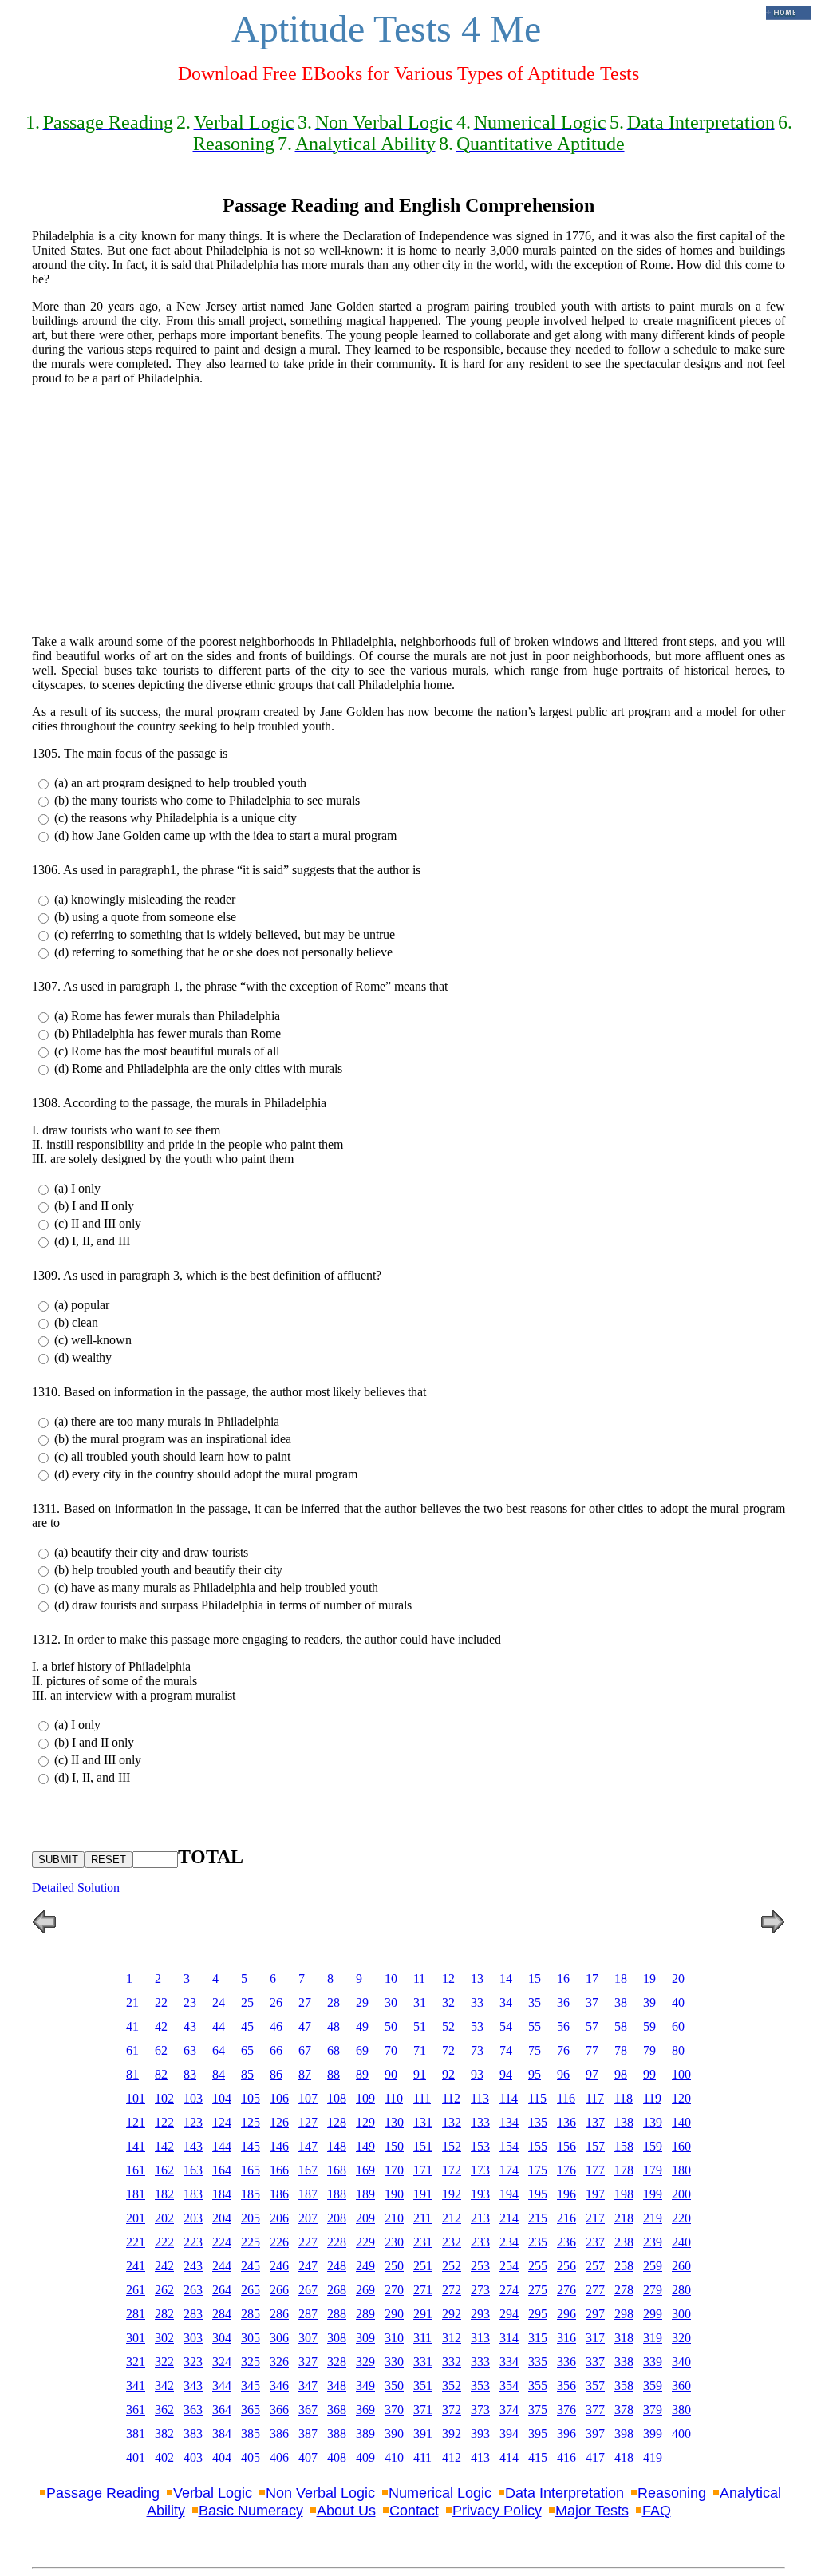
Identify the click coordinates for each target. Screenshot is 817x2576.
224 (222, 2242)
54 (506, 2026)
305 (251, 2338)
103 (193, 2098)
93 (477, 2074)
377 (595, 2410)
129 (365, 2122)
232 (452, 2242)
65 (247, 2050)
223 (193, 2242)
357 (595, 2386)
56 (563, 2026)
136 (566, 2122)
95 (535, 2074)
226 (279, 2242)
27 (305, 2002)
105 (251, 2098)
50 (391, 2026)
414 (509, 2457)
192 (452, 2194)
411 (422, 2457)
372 (452, 2410)
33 (477, 2002)
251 (423, 2266)
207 (308, 2218)
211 (422, 2218)
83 (190, 2074)
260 (681, 2266)
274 (509, 2290)
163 (193, 2170)
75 (535, 2050)
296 (566, 2314)
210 (394, 2218)
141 (136, 2146)
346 (279, 2386)
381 (136, 2434)
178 (624, 2170)
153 (480, 2146)
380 (681, 2410)
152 (452, 2146)
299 (653, 2314)
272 (452, 2290)
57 (592, 2026)
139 (653, 2122)
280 (681, 2290)
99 (649, 2074)
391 (423, 2434)
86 (276, 2074)
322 (164, 2362)
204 (222, 2218)
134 (509, 2122)
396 (566, 2434)
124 (222, 2122)
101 (136, 2098)
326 (279, 2362)
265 (251, 2290)
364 (222, 2410)
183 (193, 2194)
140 (681, 2122)
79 (649, 2050)
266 (279, 2290)
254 (509, 2266)
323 (193, 2362)
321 (136, 2362)
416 (566, 2457)
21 (132, 2002)
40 (678, 2002)
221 (136, 2242)
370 (394, 2410)
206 (279, 2218)
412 (452, 2457)
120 (681, 2098)
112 (451, 2098)
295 (538, 2314)
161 (136, 2170)
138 (624, 2122)
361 (136, 2410)
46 (276, 2026)
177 (595, 2170)
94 (506, 2074)
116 (566, 2098)
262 (164, 2290)
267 (308, 2290)
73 (477, 2050)
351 (423, 2386)
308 (337, 2338)
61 (132, 2050)
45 (247, 2026)
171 (423, 2170)
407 (308, 2457)
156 (566, 2146)
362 (164, 2410)
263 (193, 2290)
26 (276, 2002)
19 (649, 1978)
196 (566, 2194)
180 (681, 2170)
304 (222, 2338)
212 (452, 2218)
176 (566, 2170)
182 (164, 2194)
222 (164, 2242)
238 (624, 2242)
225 (251, 2242)
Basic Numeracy (251, 2511)
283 (193, 2314)
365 (251, 2410)
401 (136, 2457)
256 (566, 2266)
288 (337, 2314)
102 (164, 2098)
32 (448, 2002)
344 (222, 2386)
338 (624, 2362)
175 (538, 2170)
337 (595, 2362)
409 (365, 2457)
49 (362, 2026)
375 (538, 2410)
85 (247, 2074)
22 (161, 2002)
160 (681, 2146)
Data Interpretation (564, 2493)
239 (653, 2242)
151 (423, 2146)
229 (365, 2242)
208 (337, 2218)
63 (190, 2050)
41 (132, 2026)
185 (251, 2194)
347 (308, 2386)
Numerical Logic (440, 2493)
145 (251, 2146)
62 (161, 2050)
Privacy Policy (497, 2511)
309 (365, 2338)
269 (365, 2290)
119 (652, 2098)
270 (394, 2290)
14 (506, 1978)
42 (161, 2026)
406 (279, 2457)
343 (193, 2386)
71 (420, 2050)
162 (164, 2170)
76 (563, 2050)
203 (193, 2218)
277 (595, 2290)
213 (480, 2218)
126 (279, 2122)
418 (624, 2457)
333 (480, 2362)
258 (624, 2266)
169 (365, 2170)
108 (337, 2098)
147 (308, 2146)
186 (279, 2194)
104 (222, 2098)
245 (251, 2266)
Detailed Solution (76, 1887)
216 (566, 2218)
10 (391, 1978)
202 (164, 2218)
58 (621, 2026)
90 (391, 2074)
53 (477, 2026)
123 (193, 2122)
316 (566, 2338)
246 (279, 2266)
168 (337, 2170)
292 (452, 2314)
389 (365, 2434)
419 (653, 2457)
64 (219, 2050)
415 (538, 2457)
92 (448, 2074)
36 (563, 2002)
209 (365, 2218)
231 (423, 2242)
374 (509, 2410)
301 (136, 2338)
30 (391, 2002)
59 (649, 2026)
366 (279, 2410)
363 (193, 2410)
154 (509, 2146)
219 (653, 2218)
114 (509, 2098)
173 (480, 2170)
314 (509, 2338)
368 (337, 2410)
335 (538, 2362)
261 (136, 2290)
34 (506, 2002)
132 (452, 2122)
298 (624, 2314)
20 (678, 1978)
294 (509, 2314)
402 (164, 2457)
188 (337, 2194)
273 (480, 2290)
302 (164, 2338)
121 (136, 2122)
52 (448, 2026)
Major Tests (592, 2511)
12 (448, 1978)
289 (365, 2314)
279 (653, 2290)
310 (394, 2338)
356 (566, 2386)
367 (308, 2410)
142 (164, 2146)
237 (595, 2242)
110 (394, 2098)
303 (193, 2338)
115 (537, 2098)
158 (624, 2146)
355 (538, 2386)
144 (222, 2146)
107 (308, 2098)
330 (394, 2362)
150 (394, 2146)
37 (592, 2002)
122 (164, 2122)
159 (653, 2146)
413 (480, 2457)
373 (480, 2410)
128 (337, 2122)
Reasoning (672, 2493)
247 (308, 2266)
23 (190, 2002)
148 (337, 2146)
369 (365, 2410)
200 (681, 2194)
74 (506, 2050)
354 (509, 2386)
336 (566, 2362)
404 (222, 2457)
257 (595, 2266)
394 (509, 2434)
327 (308, 2362)
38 (621, 2002)
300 (681, 2314)
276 (566, 2290)
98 (621, 2074)
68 (334, 2050)
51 (420, 2026)
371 (423, 2410)
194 (509, 2194)
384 (222, 2434)
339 (653, 2362)
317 (595, 2338)
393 (480, 2434)
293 (480, 2314)
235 (538, 2242)
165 (251, 2170)
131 (423, 2122)
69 (362, 2050)
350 (394, 2386)
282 (164, 2314)
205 (251, 2218)
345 (251, 2386)
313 (480, 2338)
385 (251, 2434)
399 (653, 2434)
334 (509, 2362)
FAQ (657, 2511)
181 (136, 2194)
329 (365, 2362)
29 (362, 2002)
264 (222, 2290)
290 (394, 2314)
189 (365, 2194)
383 (193, 2434)
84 (219, 2074)
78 (621, 2050)
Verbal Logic (213, 2493)
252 (452, 2266)
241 (136, 2266)
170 (394, 2170)
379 (653, 2410)
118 (624, 2098)
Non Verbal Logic (320, 2493)
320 (681, 2338)
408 (337, 2457)
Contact (414, 2511)
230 (394, 2242)
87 (305, 2074)
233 (480, 2242)
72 (448, 2050)
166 (279, 2170)
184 (222, 2194)
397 (595, 2434)
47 (305, 2026)
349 (365, 2386)
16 (563, 1978)
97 (592, 2074)
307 (308, 2338)
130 (394, 2122)
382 (164, 2434)
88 (334, 2074)
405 (251, 2457)
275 (538, 2290)
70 (391, 2050)
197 (595, 2194)
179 (653, 2170)
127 (308, 2122)
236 (566, 2242)
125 (251, 2122)
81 (132, 2074)
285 (251, 2314)
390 (394, 2434)
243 (193, 2266)
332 (452, 2362)
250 (394, 2266)
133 (480, 2122)
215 (538, 2218)
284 (222, 2314)
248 (337, 2266)
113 (480, 2098)
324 (222, 2362)
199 (653, 2194)
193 (480, 2194)
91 (420, 2074)
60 (678, 2026)
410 (394, 2457)
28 (334, 2002)
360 (681, 2386)
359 (653, 2386)
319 (653, 2338)
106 (279, 2098)
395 (538, 2434)
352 (452, 2386)
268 (337, 2290)
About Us (346, 2511)
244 (222, 2266)
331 (423, 2362)
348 (337, 2386)
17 (592, 1978)
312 (452, 2338)
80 (678, 2050)
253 (480, 2266)
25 (247, 2002)
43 (190, 2026)
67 (305, 2050)
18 (621, 1978)
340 (681, 2362)
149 (365, 2146)
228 (337, 2242)
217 (595, 2218)
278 (624, 2290)
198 (624, 2194)
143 (193, 2146)
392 (452, 2434)
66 (276, 2050)
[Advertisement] (408, 510)
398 (624, 2434)
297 (595, 2314)
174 (509, 2170)
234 (509, 2242)
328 (337, 2362)
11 (419, 1978)
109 (365, 2098)
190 (394, 2194)
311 (422, 2338)
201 (136, 2218)
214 (509, 2218)
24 (219, 2002)
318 (624, 2338)
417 (595, 2457)
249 (365, 2266)
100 (681, 2074)
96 (563, 2074)
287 (308, 2314)
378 (624, 2410)
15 (535, 1978)
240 (681, 2242)
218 (624, 2218)
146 (279, 2146)
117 (595, 2098)
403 (193, 2457)
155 (538, 2146)
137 (595, 2122)
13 (477, 1978)
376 (566, 2410)
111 (422, 2098)
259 (653, 2266)
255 (538, 2266)
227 (308, 2242)
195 (538, 2194)
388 (337, 2434)
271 (423, 2290)
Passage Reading (103, 2493)
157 (595, 2146)
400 (681, 2434)
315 (538, 2338)
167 (308, 2170)
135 (538, 2122)
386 (279, 2434)
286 (279, 2314)
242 (164, 2266)
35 (535, 2002)
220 (681, 2218)
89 (362, 2074)
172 (452, 2170)
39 (649, 2002)
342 (164, 2386)
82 (161, 2074)
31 (420, 2002)
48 (334, 2026)
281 (136, 2314)
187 (308, 2194)
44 (219, 2026)
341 (136, 2386)
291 (423, 2314)
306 (279, 2338)
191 (423, 2194)
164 (222, 2170)
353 (480, 2386)
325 (251, 2362)
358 (624, 2386)
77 (592, 2050)
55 (535, 2026)
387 (308, 2434)
